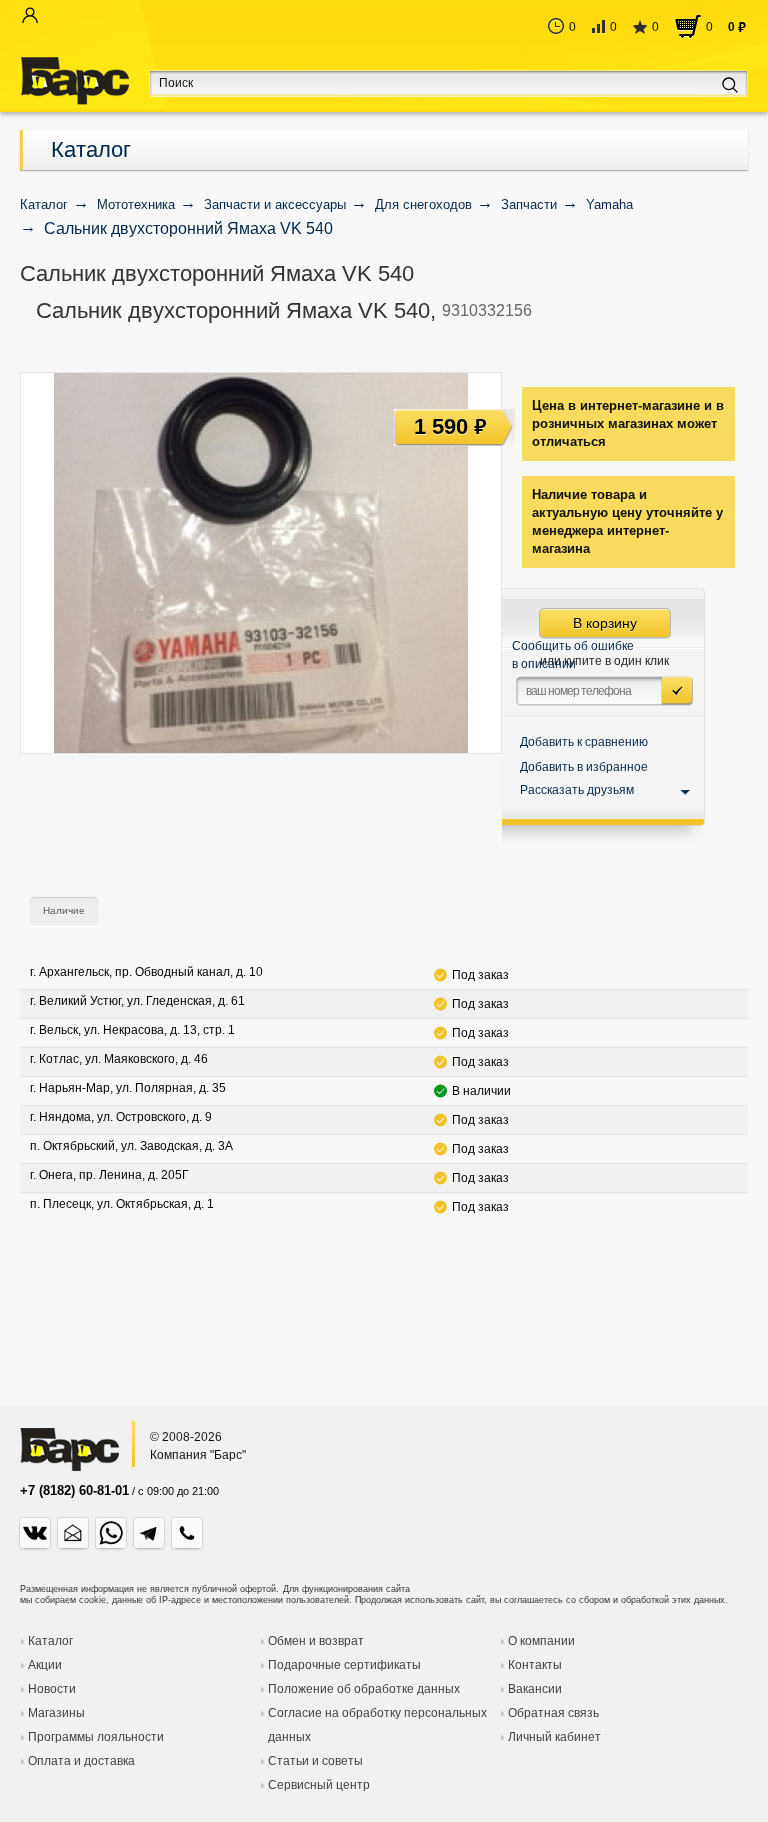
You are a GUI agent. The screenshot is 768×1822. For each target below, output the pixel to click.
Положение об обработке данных (364, 1689)
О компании (541, 1641)
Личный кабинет (554, 1737)
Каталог (91, 149)
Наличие (64, 910)
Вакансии (535, 1689)
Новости (52, 1689)
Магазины (56, 1713)
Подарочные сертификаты (344, 1665)
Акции (45, 1665)
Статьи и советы (315, 1761)
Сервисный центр (319, 1785)
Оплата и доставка (81, 1761)
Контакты (535, 1665)
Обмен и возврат (316, 1641)
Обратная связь (553, 1713)
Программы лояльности (96, 1737)
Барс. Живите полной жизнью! (74, 81)
